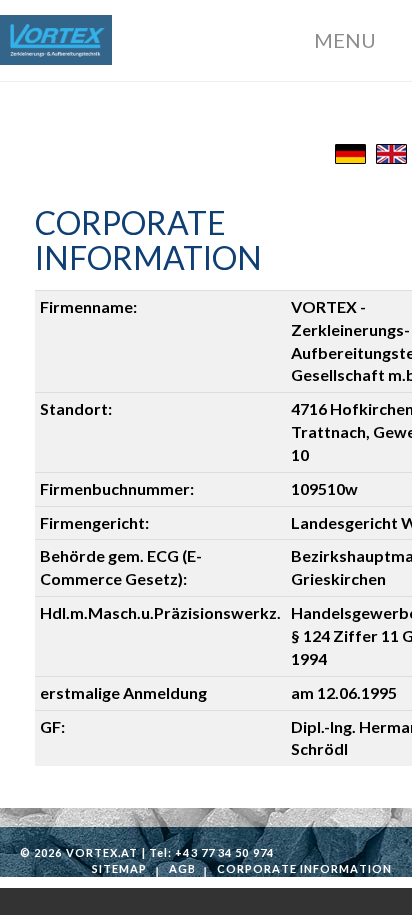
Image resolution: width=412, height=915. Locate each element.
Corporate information (304, 868)
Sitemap (120, 868)
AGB (182, 868)
